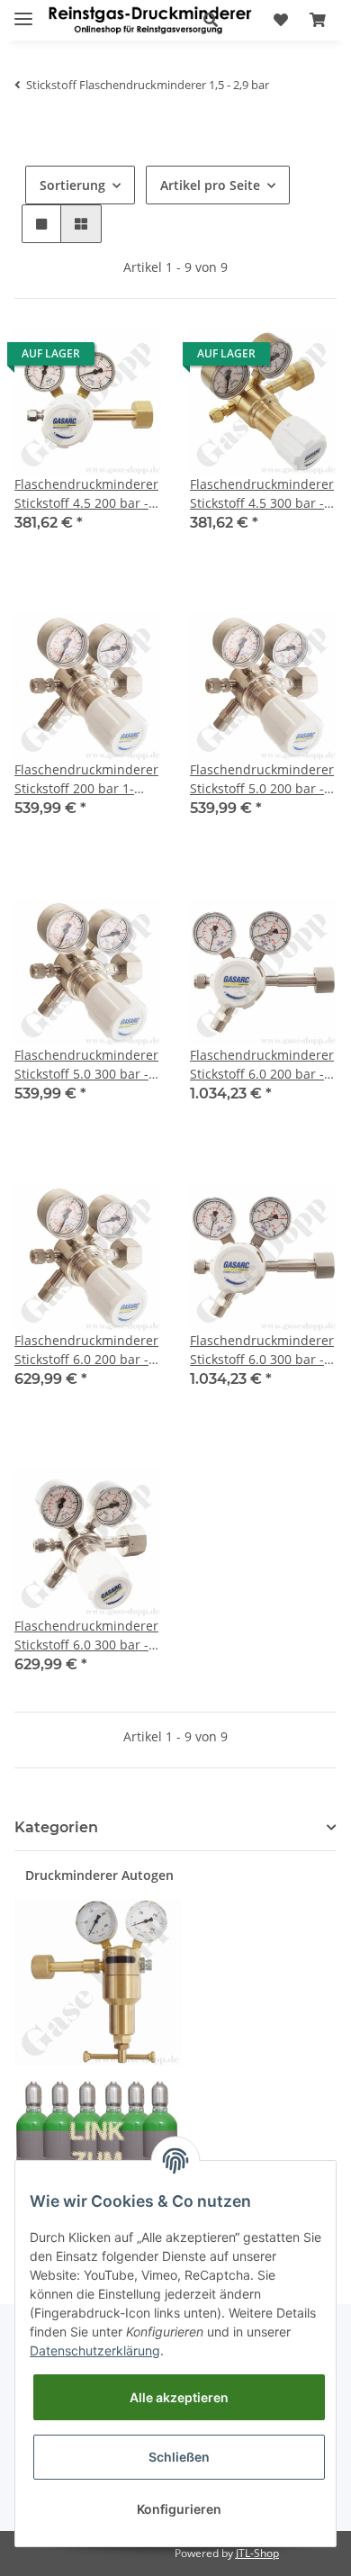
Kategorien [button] (56, 1827)
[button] (211, 20)
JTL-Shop (257, 2553)
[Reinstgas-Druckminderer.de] (150, 20)
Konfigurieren (179, 2509)
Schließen (179, 2457)
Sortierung (72, 185)
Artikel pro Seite (210, 185)
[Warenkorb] (318, 20)
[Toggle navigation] (23, 11)
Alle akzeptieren (179, 2397)
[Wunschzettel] (281, 20)
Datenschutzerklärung (95, 2350)
